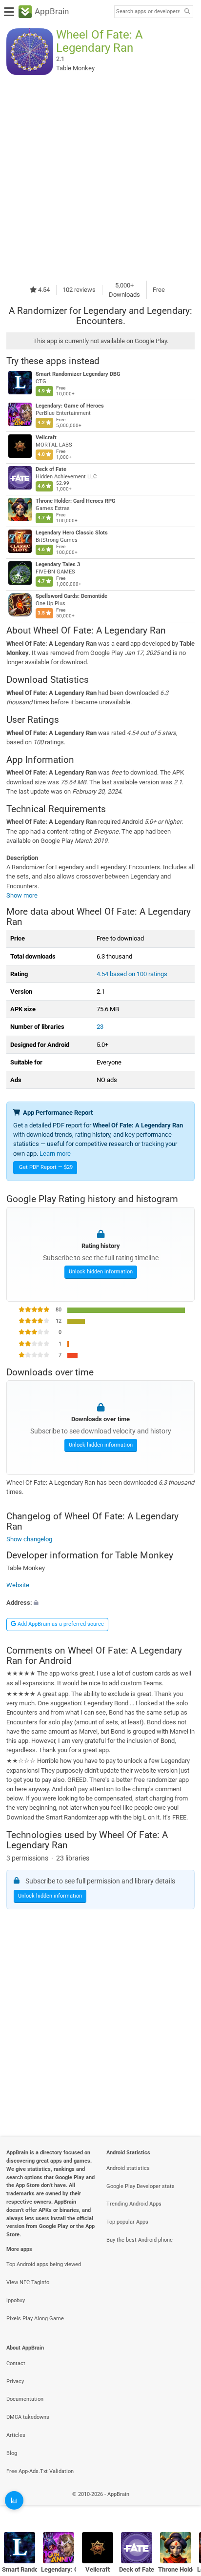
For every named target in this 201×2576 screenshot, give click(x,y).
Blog (12, 2453)
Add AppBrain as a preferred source (60, 1624)
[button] (100, 1603)
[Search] (187, 12)
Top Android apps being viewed (44, 2264)
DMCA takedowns (28, 2417)
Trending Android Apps (134, 2204)
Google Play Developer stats (141, 2186)
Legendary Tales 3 (58, 564)
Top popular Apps (127, 2222)
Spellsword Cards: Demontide (71, 596)
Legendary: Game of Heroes (70, 406)
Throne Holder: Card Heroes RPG (76, 501)
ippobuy (16, 2300)
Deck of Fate (51, 469)
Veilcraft (46, 438)
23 (100, 1027)
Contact (16, 2363)
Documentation (25, 2399)
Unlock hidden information (101, 1272)
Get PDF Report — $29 (46, 1167)
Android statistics (128, 2168)
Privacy (15, 2382)
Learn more (55, 1154)
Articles (16, 2435)
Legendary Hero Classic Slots (72, 533)
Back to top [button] (181, 2505)
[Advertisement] (100, 178)
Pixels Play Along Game (35, 2319)
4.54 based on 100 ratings (132, 974)
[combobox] (148, 12)
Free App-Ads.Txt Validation (40, 2471)
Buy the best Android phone (140, 2240)
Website (18, 1585)
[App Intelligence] (14, 2500)
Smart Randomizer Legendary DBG (78, 374)
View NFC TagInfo (28, 2282)
